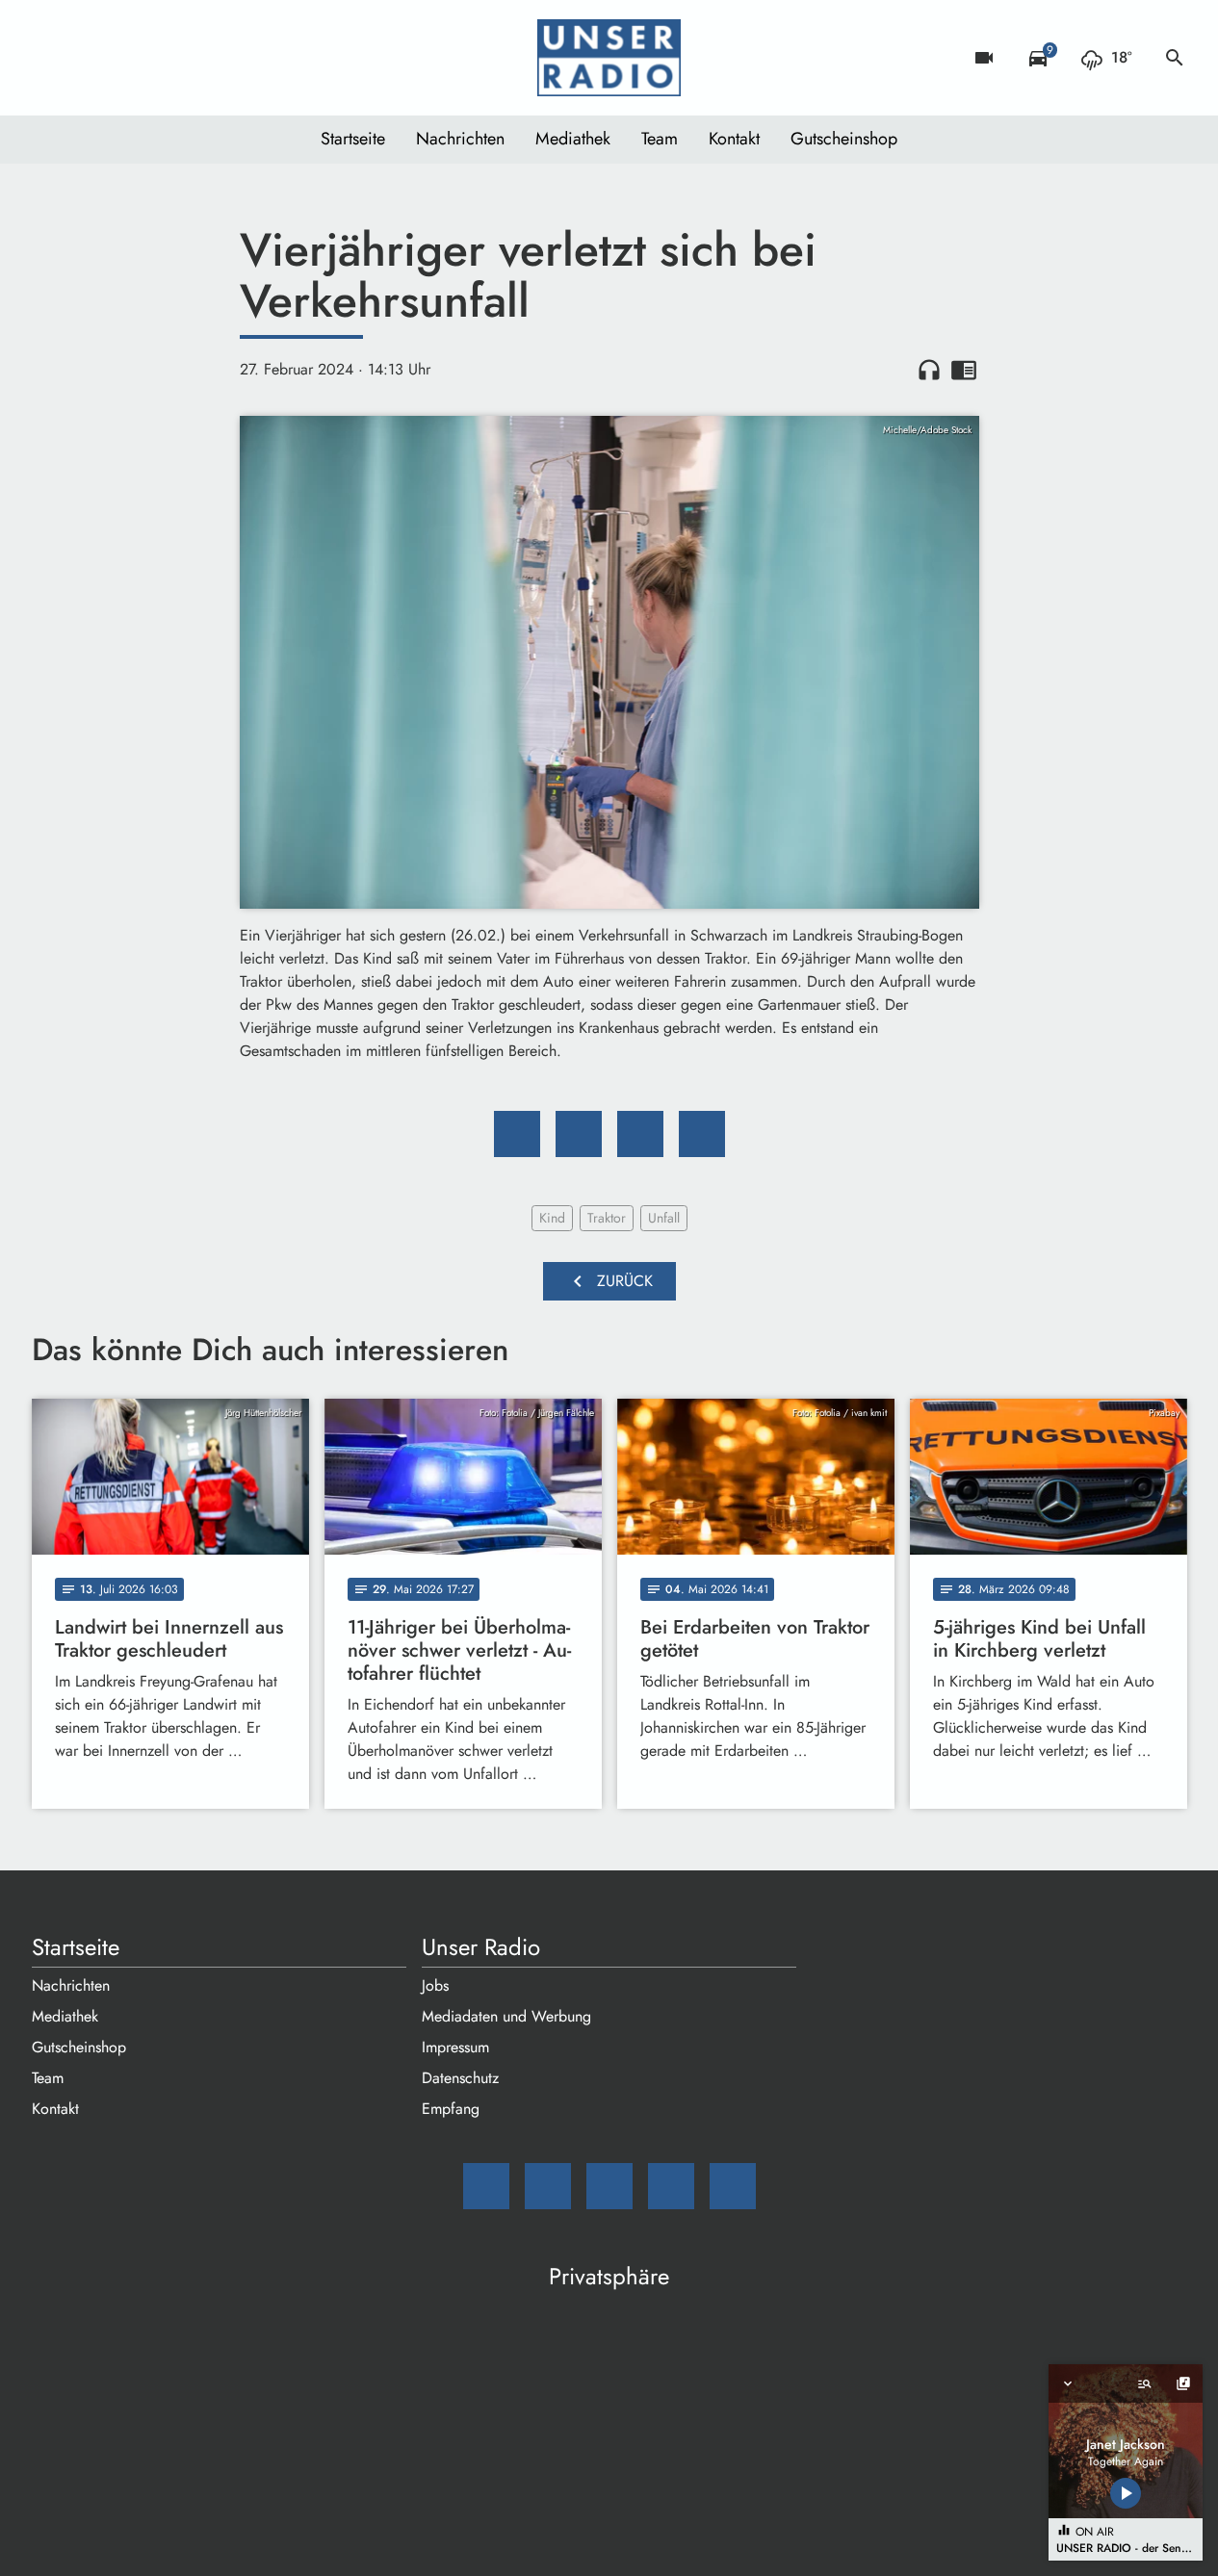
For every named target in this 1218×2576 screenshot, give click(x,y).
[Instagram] (128, 58)
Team (660, 139)
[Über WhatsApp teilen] (640, 1134)
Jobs (435, 1985)
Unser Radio (481, 1947)
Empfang (451, 2109)
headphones (929, 370)
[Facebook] (90, 58)
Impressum (455, 2047)
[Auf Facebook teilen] (517, 1134)
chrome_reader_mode (964, 370)
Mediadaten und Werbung (506, 2016)
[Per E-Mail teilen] (702, 1134)
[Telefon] (167, 58)
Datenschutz (460, 2078)
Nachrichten (460, 139)
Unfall (664, 1218)
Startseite (353, 139)
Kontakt (734, 139)
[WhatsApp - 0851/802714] (205, 58)
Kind (552, 1218)
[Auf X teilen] (579, 1134)
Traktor (607, 1218)
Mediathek (573, 139)
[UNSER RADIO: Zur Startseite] (609, 58)
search (1175, 58)
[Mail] (51, 58)
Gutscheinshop (844, 139)
